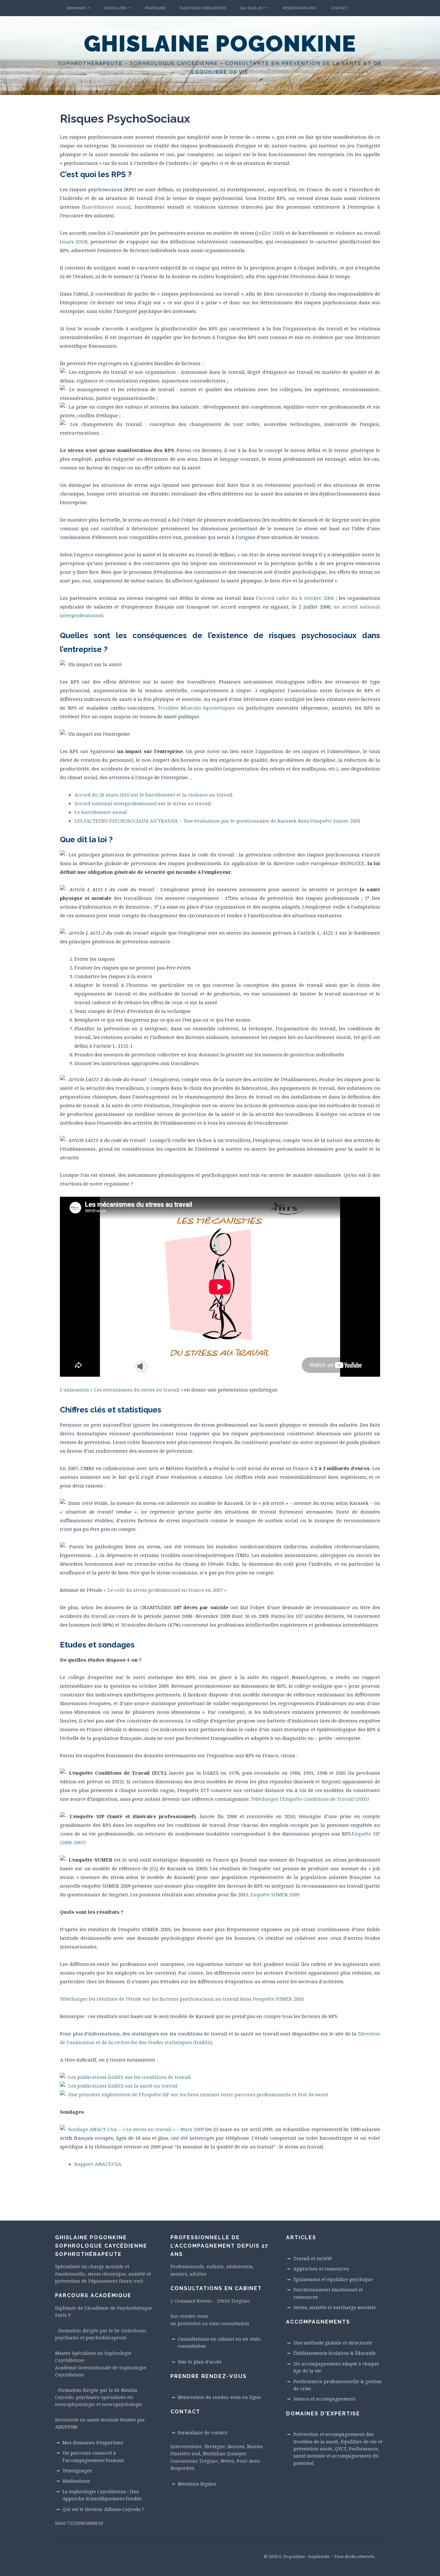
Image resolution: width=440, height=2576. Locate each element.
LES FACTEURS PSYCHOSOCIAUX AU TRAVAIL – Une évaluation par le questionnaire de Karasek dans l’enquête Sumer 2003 (217, 821)
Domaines (76, 8)
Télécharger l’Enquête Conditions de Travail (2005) (310, 1799)
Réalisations (76, 2481)
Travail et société (313, 2258)
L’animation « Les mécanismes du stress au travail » (121, 1390)
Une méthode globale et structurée (333, 2343)
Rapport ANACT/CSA (98, 2164)
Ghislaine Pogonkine (220, 43)
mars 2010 (74, 241)
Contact (340, 8)
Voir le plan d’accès (200, 2362)
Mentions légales (197, 2484)
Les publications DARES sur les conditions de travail (129, 2077)
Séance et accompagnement (324, 2399)
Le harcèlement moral (101, 812)
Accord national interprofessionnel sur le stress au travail (143, 803)
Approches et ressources (321, 2269)
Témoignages (77, 2471)
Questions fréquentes (203, 8)
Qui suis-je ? (252, 8)
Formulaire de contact (202, 2433)
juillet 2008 (270, 233)
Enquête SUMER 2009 (275, 1894)
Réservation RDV (300, 8)
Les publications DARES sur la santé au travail (123, 2086)
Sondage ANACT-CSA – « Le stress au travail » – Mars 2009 (136, 2129)
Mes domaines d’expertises (93, 2443)
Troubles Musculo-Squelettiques (196, 708)
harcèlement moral (107, 207)
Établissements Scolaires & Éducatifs (335, 2353)
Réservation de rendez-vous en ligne (219, 2397)
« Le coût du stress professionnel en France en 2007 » (165, 1590)
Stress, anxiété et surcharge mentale (335, 2307)
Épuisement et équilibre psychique (333, 2279)
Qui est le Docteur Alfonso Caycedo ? (103, 2509)
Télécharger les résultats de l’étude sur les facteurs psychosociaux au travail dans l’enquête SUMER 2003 (182, 1999)
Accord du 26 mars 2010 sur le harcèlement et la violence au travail (153, 795)
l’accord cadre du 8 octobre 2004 (295, 598)
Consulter (115, 8)
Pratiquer (155, 8)
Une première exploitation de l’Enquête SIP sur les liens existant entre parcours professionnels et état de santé (198, 2094)
